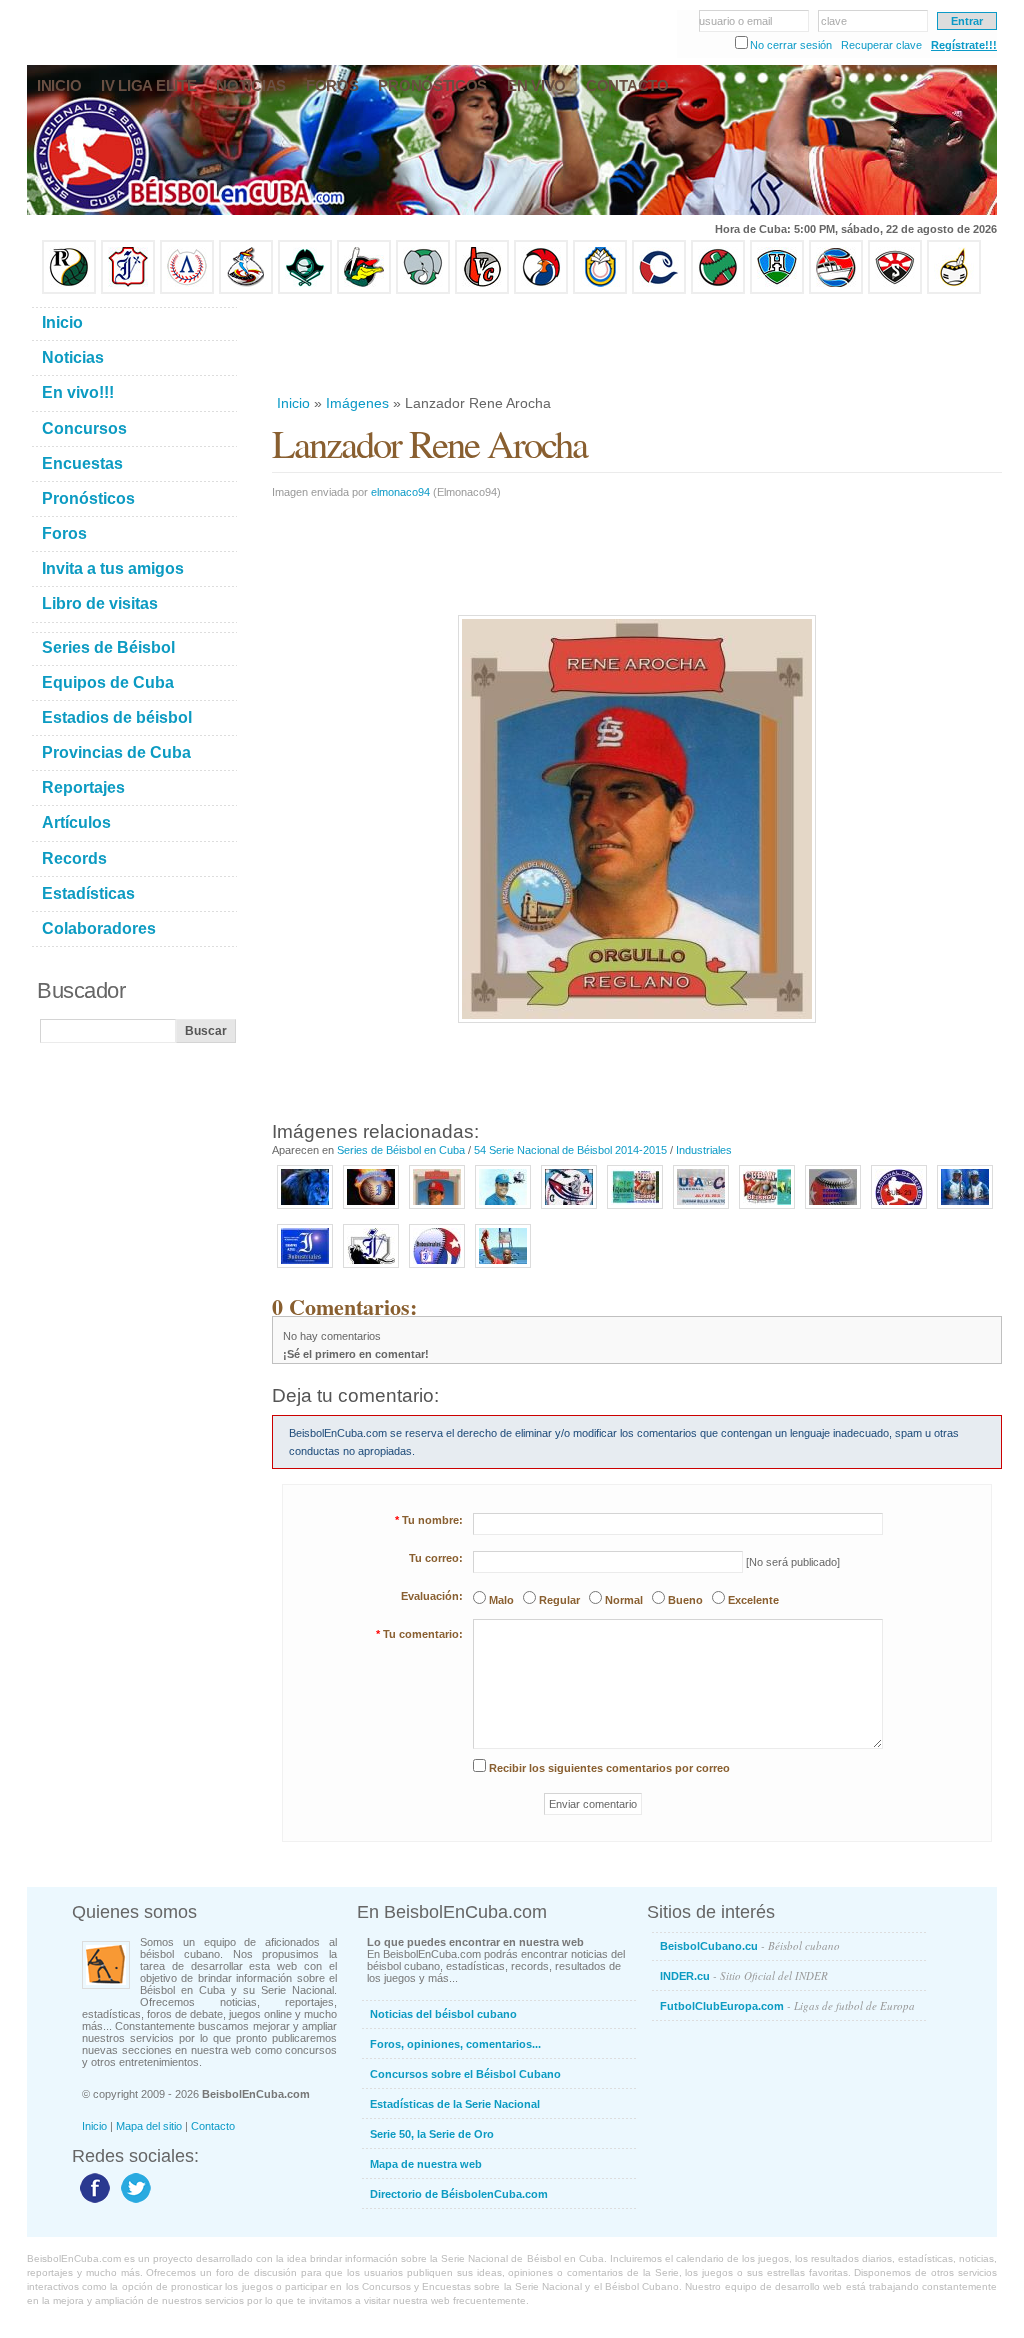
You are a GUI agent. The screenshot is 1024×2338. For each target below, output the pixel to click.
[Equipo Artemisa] (187, 290)
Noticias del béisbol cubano (443, 2014)
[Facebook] (92, 2202)
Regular (559, 1600)
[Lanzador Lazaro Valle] (503, 1210)
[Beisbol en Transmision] (767, 1210)
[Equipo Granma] (836, 290)
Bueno (685, 1600)
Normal (624, 1600)
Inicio (293, 403)
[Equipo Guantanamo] (954, 290)
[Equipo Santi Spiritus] (541, 290)
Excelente (753, 1600)
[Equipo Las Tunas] (718, 290)
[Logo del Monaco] (635, 1210)
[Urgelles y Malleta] (965, 1210)
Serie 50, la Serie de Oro (432, 2134)
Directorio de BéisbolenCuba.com (459, 2194)
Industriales (704, 1150)
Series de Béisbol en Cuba (401, 1150)
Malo (501, 1600)
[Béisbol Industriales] (437, 1269)
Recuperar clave (881, 45)
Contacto (213, 2126)
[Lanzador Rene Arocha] (437, 1210)
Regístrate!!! (964, 45)
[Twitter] (133, 2202)
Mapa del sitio (149, 2126)
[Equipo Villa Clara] (482, 290)
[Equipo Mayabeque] (246, 290)
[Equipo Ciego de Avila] (600, 290)
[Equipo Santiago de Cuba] (895, 290)
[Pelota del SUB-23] (833, 1210)
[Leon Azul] (305, 1210)
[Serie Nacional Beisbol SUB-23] (899, 1210)
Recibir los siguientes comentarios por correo (609, 1768)
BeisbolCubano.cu (750, 1945)
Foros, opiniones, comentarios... (455, 2044)
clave (834, 21)
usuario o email (735, 21)
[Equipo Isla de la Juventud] (305, 290)
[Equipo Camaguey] (659, 290)
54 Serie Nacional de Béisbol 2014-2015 (570, 1150)
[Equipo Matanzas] (364, 290)
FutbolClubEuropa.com (787, 2005)
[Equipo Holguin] (777, 290)
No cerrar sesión (791, 45)
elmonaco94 (400, 492)
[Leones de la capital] (371, 1269)
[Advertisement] (636, 344)
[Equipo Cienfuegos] (423, 290)
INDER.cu (744, 1975)
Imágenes (357, 403)
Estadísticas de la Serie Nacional (455, 2104)
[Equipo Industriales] (128, 290)
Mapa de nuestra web (426, 2164)
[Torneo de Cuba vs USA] (701, 1210)
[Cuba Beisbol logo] (569, 1210)
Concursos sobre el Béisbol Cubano (465, 2074)
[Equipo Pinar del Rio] (69, 290)
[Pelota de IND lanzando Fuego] (371, 1210)
